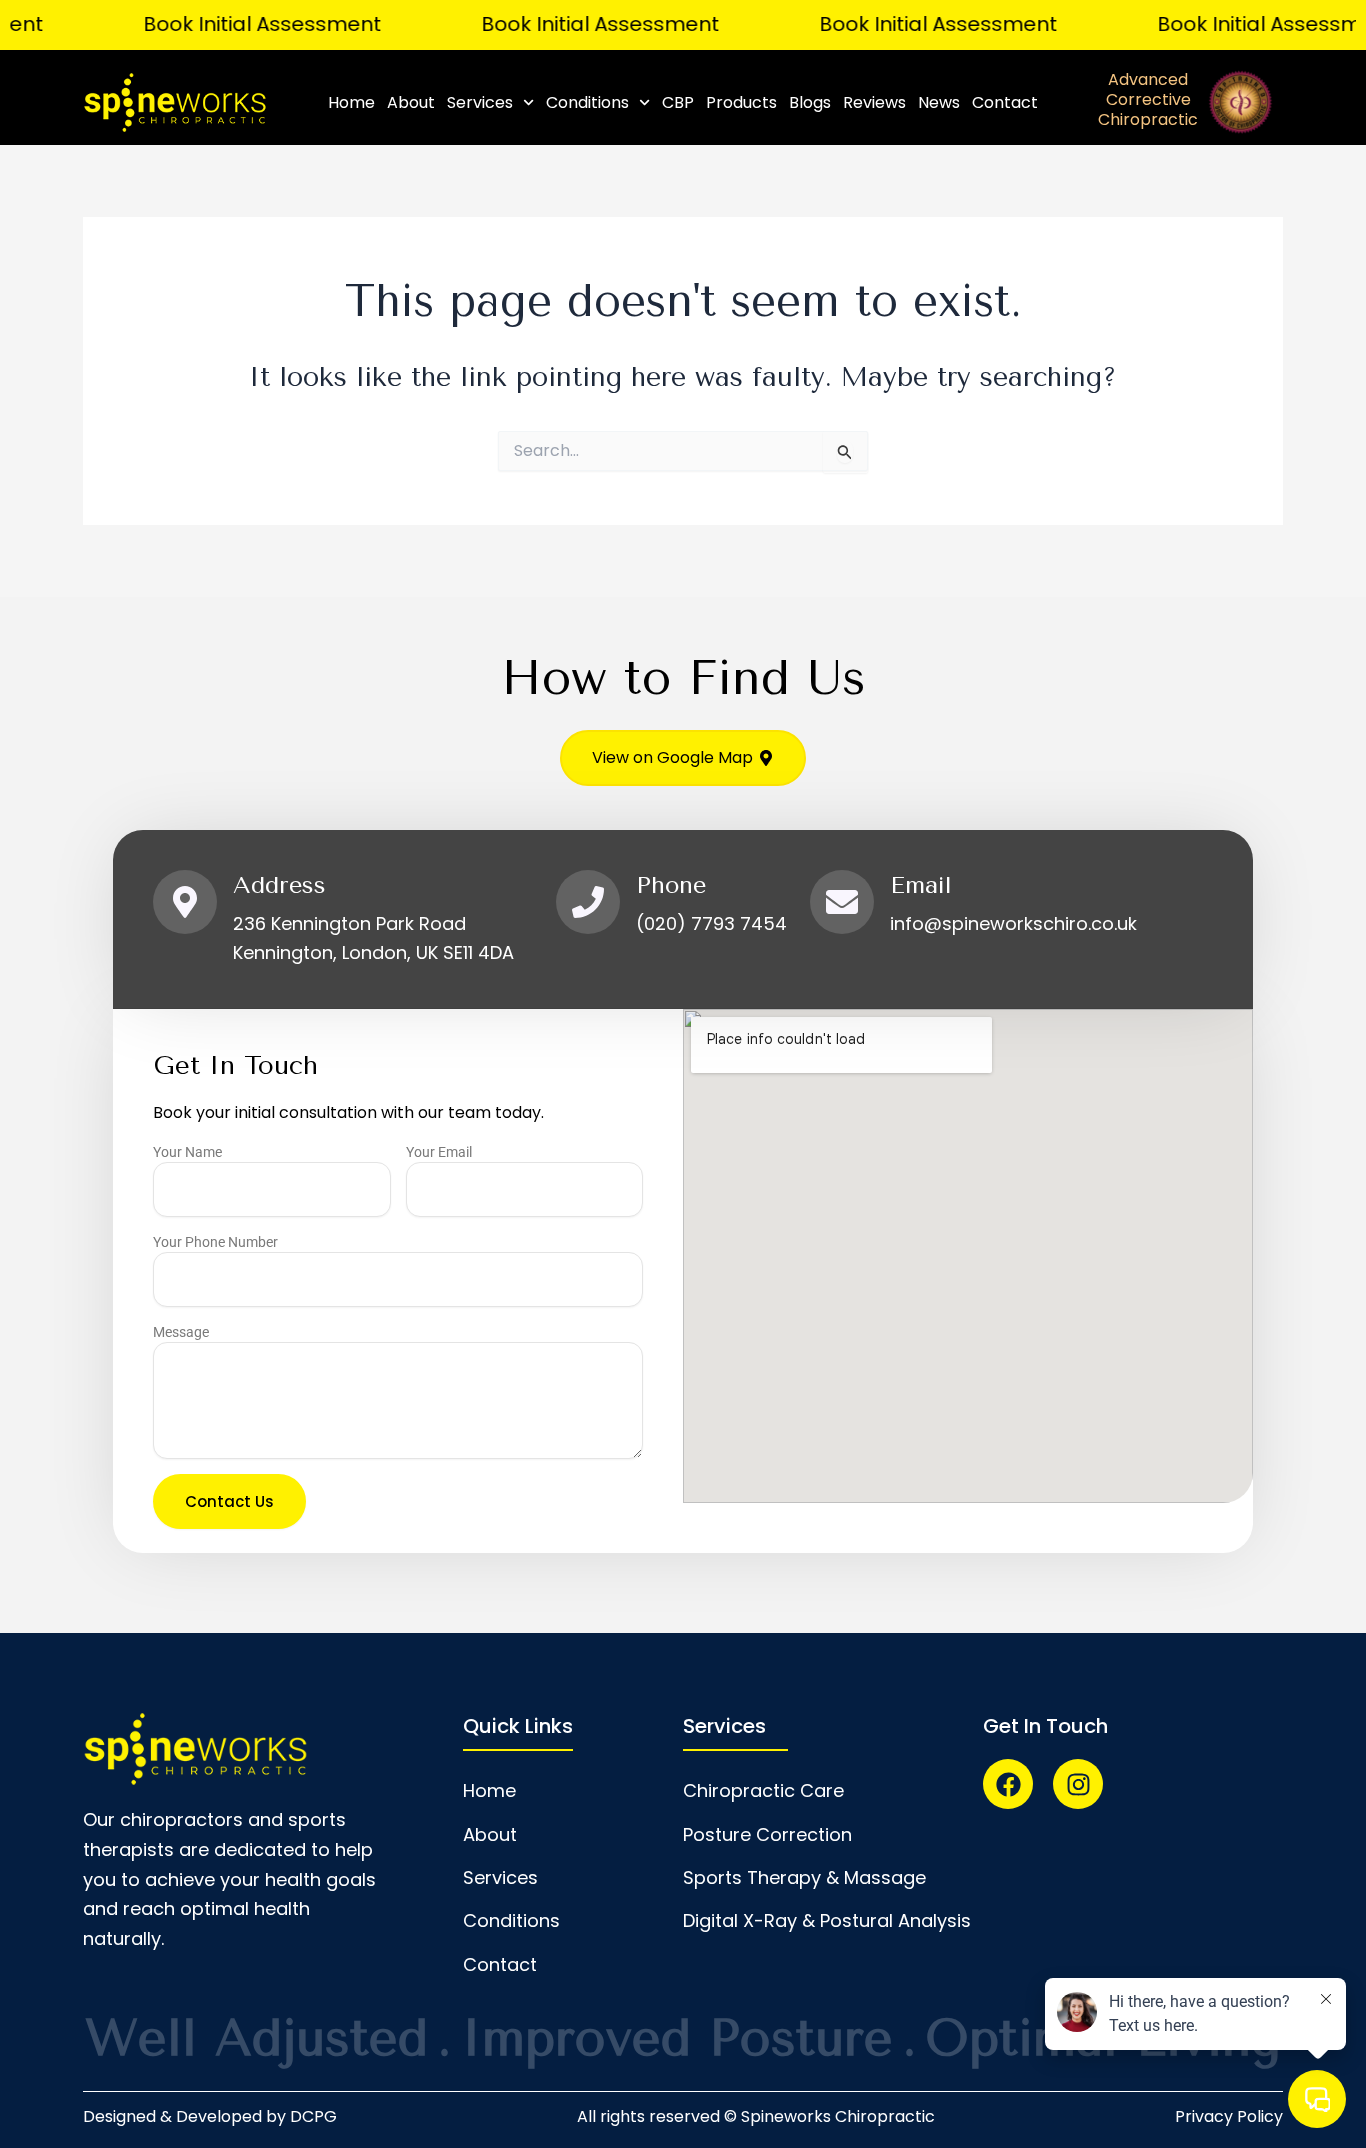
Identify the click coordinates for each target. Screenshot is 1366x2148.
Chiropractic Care (763, 1790)
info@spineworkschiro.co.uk (1013, 923)
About (411, 102)
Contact (1005, 102)
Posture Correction (767, 1834)
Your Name (187, 1152)
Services (480, 102)
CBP (678, 102)
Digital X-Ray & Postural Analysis (827, 1920)
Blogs (810, 102)
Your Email (439, 1152)
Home (351, 102)
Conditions (587, 102)
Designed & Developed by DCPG (210, 2116)
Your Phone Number (215, 1242)
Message (181, 1332)
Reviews (874, 102)
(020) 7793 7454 (711, 923)
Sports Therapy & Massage (804, 1877)
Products (741, 102)
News (939, 102)
